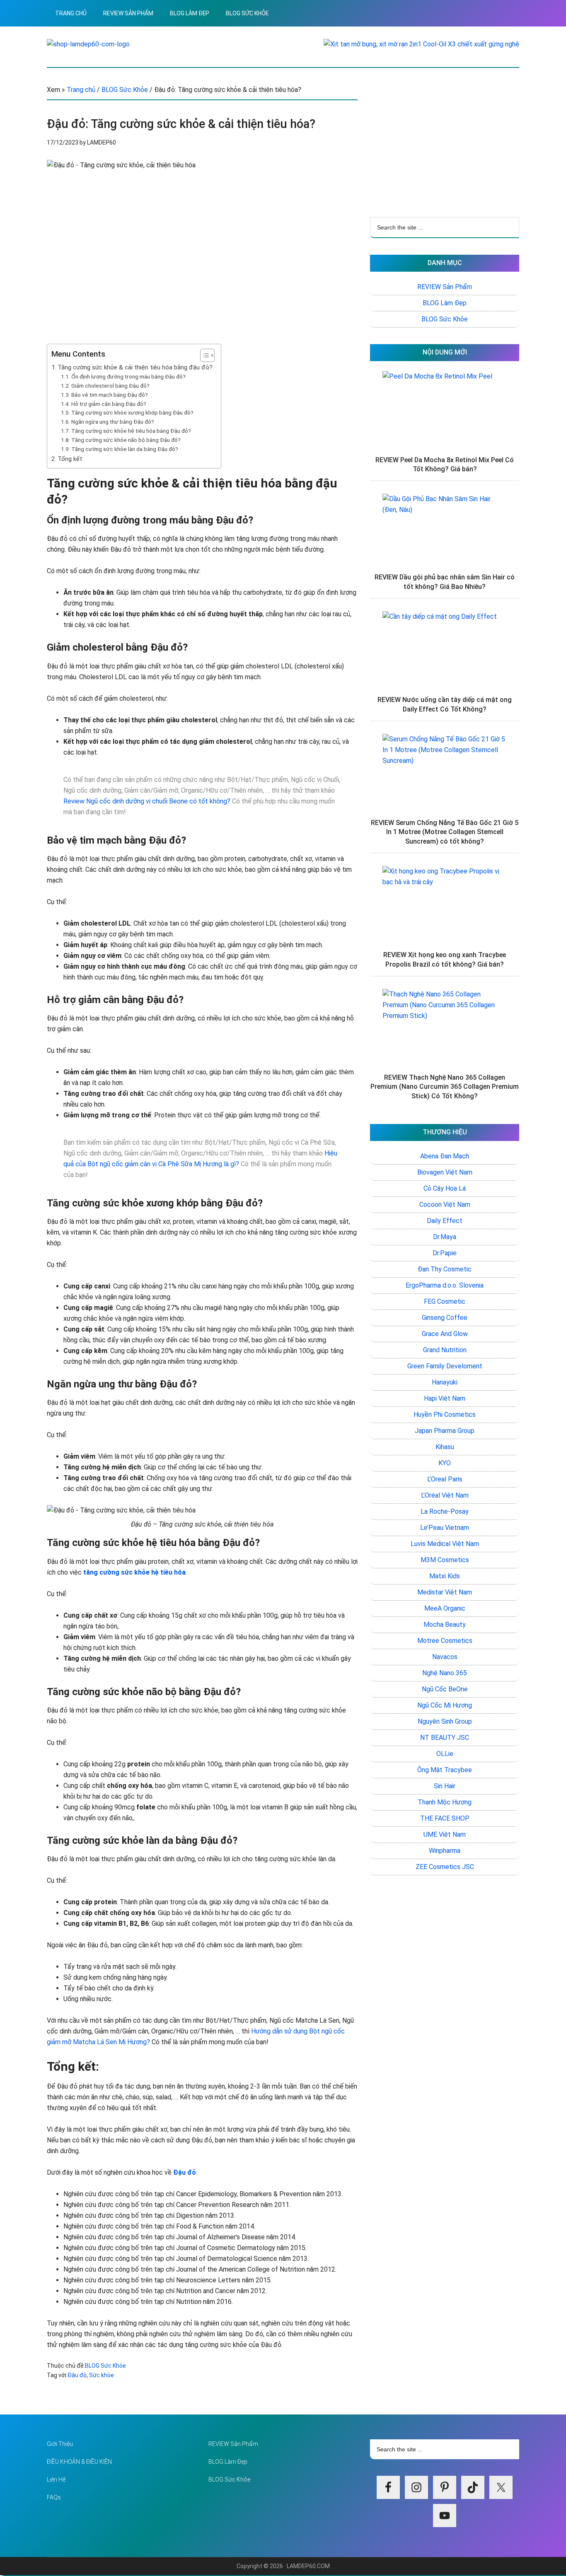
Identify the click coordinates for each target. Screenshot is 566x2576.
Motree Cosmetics (445, 1641)
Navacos (445, 1657)
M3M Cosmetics (445, 1560)
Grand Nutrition (445, 1350)
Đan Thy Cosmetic (445, 1269)
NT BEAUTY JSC (445, 1738)
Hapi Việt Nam (445, 1398)
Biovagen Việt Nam (445, 1172)
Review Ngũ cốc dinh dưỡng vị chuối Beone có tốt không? (147, 801)
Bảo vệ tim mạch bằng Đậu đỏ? (110, 395)
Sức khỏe (102, 2375)
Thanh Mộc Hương (445, 1802)
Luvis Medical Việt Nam (445, 1544)
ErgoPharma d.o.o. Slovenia (445, 1285)
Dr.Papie (445, 1253)
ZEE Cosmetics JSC (445, 1867)
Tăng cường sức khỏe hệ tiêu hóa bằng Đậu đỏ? (131, 431)
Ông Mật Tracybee (445, 1770)
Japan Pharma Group (445, 1431)
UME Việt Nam (445, 1834)
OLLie (445, 1754)
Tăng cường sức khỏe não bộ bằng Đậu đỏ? (126, 440)
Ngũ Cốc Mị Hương (445, 1705)
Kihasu (445, 1447)
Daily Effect (445, 1221)
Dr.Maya (445, 1237)
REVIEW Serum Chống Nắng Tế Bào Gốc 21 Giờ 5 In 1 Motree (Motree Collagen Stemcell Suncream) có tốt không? (445, 832)
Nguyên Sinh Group (445, 1721)
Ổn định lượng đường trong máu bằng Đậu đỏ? (128, 376)
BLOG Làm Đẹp (445, 303)
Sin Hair (445, 1786)
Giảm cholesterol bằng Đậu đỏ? (110, 386)
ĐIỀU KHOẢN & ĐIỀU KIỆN (79, 2462)
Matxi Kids (445, 1576)
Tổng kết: (70, 459)
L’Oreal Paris (445, 1479)
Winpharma (445, 1851)
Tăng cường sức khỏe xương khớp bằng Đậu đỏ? (132, 412)
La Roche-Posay (445, 1511)
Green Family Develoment (445, 1366)
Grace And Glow (445, 1334)
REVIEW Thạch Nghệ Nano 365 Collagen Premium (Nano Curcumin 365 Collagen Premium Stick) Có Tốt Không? (445, 1087)
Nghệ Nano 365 (445, 1673)
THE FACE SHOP (445, 1818)
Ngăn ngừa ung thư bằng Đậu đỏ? (113, 422)
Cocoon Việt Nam (445, 1205)
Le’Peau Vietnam (445, 1528)
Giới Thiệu (60, 2444)
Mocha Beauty (445, 1624)
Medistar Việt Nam (445, 1592)
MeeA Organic (445, 1608)
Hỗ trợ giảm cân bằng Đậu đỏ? (109, 404)
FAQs (54, 2497)
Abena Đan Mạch (445, 1156)
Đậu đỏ (77, 2375)
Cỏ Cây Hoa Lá (445, 1188)
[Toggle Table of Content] (203, 355)
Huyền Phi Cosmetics (445, 1415)
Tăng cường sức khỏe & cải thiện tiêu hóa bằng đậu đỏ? (135, 367)
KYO (445, 1463)
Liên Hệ (56, 2480)
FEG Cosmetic (445, 1301)
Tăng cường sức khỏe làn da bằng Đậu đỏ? (125, 449)
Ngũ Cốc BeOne (445, 1689)
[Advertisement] (445, 142)
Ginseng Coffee (445, 1318)
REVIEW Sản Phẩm (445, 287)
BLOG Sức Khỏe (105, 2366)
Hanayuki (445, 1382)
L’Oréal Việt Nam (445, 1495)
